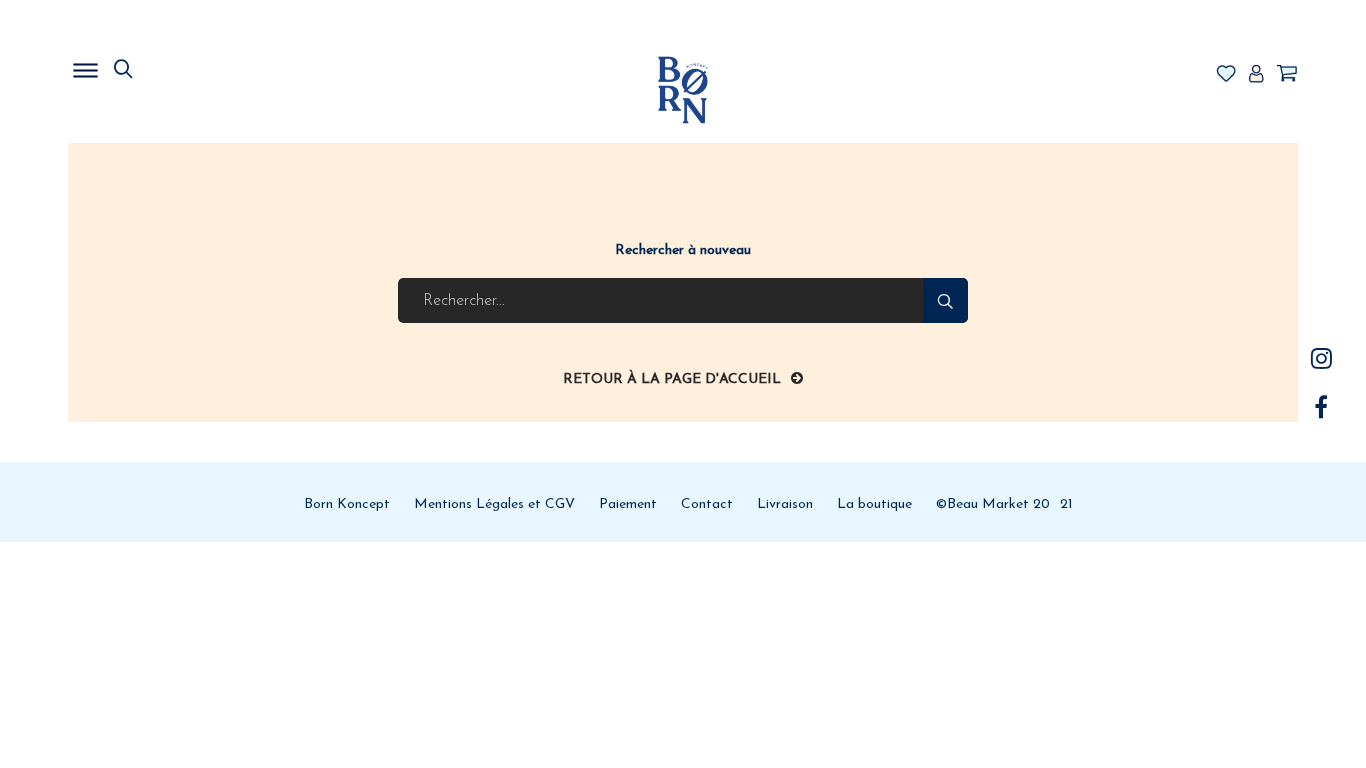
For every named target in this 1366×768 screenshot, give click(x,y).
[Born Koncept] (683, 89)
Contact (707, 504)
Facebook (1321, 407)
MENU (188, 65)
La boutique (874, 504)
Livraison (785, 504)
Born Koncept (347, 504)
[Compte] (1256, 75)
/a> (1321, 358)
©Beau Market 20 (993, 504)
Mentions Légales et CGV (494, 504)
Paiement (628, 504)
